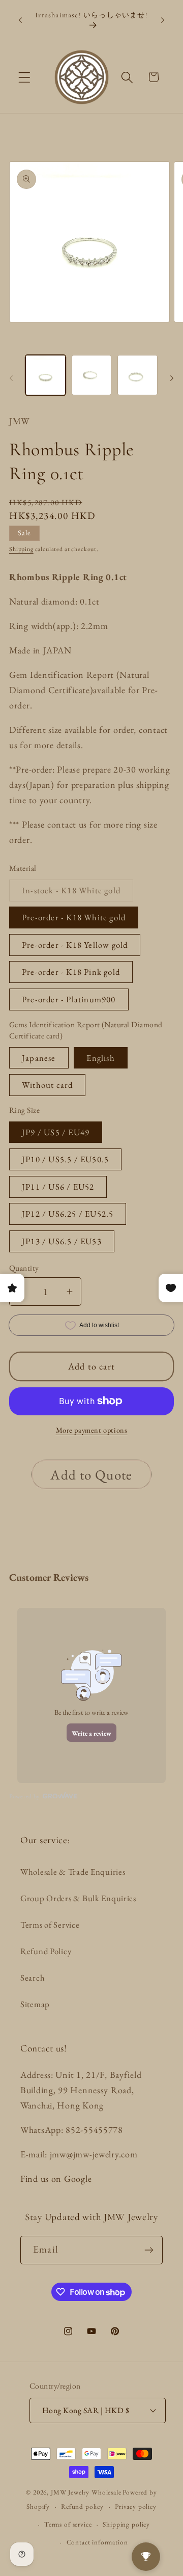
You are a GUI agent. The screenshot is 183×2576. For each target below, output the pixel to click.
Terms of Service (50, 1925)
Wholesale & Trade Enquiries (73, 1872)
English (100, 1058)
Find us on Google (56, 2178)
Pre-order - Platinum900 (69, 999)
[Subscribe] (149, 2250)
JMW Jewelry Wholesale (86, 2492)
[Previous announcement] (20, 20)
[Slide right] (172, 378)
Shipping (21, 549)
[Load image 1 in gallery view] (45, 375)
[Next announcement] (163, 20)
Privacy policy (136, 2506)
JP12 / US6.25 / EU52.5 (68, 1214)
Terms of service (68, 2524)
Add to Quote (91, 1475)
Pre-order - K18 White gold (74, 917)
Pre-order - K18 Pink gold (71, 972)
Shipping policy (126, 2524)
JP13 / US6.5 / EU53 (62, 1241)
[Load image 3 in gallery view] (138, 375)
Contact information (97, 2542)
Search (33, 1978)
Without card (47, 1085)
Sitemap (35, 2004)
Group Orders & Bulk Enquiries (78, 1898)
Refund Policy (46, 1951)
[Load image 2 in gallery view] (92, 375)
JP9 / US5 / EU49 (56, 1132)
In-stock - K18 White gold (78, 893)
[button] (25, 77)
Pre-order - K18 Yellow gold (75, 945)
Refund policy (82, 2506)
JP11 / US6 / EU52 (58, 1187)
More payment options (92, 1430)
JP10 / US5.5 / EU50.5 (65, 1159)
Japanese (39, 1058)
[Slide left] (11, 378)
